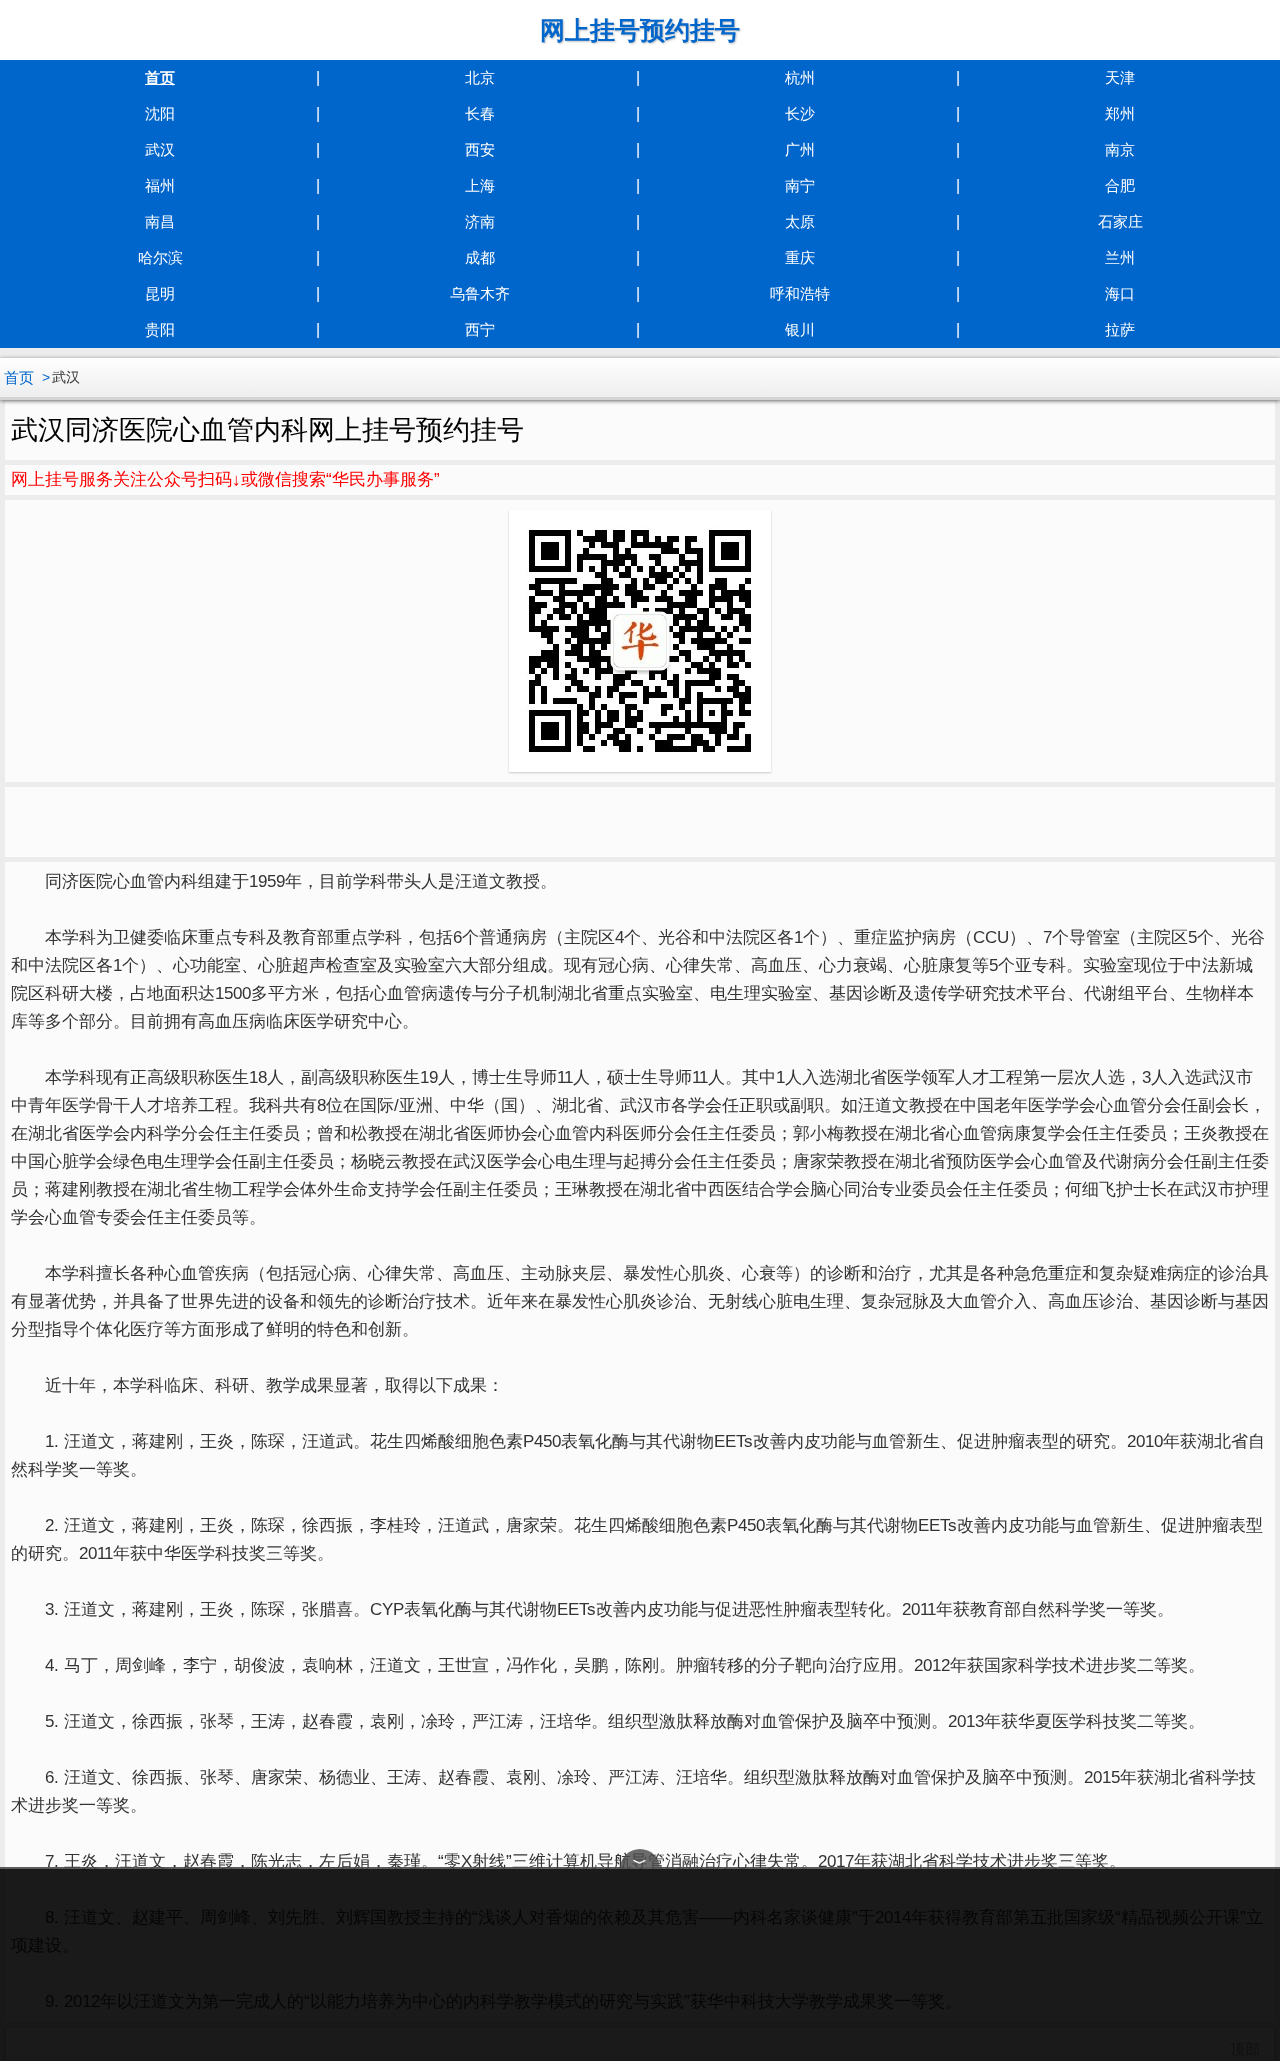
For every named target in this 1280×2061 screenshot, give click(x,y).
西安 (480, 149)
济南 (480, 221)
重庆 (800, 257)
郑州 (1120, 113)
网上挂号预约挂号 (640, 30)
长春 (480, 113)
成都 (480, 257)
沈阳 (160, 113)
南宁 (800, 185)
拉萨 (1120, 329)
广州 (800, 149)
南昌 (160, 221)
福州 (160, 185)
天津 (1120, 77)
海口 (1120, 293)
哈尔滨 (160, 257)
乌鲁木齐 (480, 293)
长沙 (800, 113)
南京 (1120, 149)
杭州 (800, 77)
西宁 (480, 329)
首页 (160, 77)
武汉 (160, 149)
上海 (480, 185)
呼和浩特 (800, 293)
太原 (800, 221)
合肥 (1120, 185)
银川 (800, 329)
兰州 (1120, 257)
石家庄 (1120, 221)
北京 (480, 77)
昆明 (160, 293)
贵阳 (160, 329)
